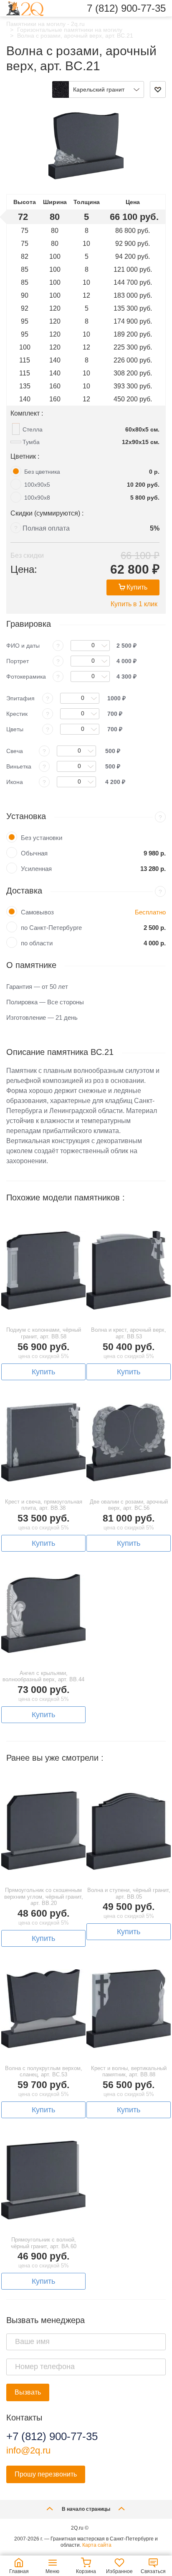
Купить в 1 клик (134, 604)
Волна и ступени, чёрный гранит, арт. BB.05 (129, 1893)
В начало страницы (86, 2509)
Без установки (42, 838)
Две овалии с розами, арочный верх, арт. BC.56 (129, 1505)
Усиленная (36, 869)
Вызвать (28, 2392)
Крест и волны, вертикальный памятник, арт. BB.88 (129, 2072)
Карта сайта (97, 2545)
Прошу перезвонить (46, 2474)
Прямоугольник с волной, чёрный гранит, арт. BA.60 (44, 2243)
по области (37, 943)
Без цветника (42, 472)
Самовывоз (37, 912)
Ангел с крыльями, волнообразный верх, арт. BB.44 (43, 1676)
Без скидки (27, 555)
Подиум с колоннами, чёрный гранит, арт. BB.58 (44, 1333)
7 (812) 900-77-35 (126, 8)
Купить (137, 587)
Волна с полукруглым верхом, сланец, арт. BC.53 (44, 2072)
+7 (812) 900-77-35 (52, 2436)
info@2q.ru (28, 2450)
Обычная (34, 853)
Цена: (24, 569)
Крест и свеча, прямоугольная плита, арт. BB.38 (44, 1505)
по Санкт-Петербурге (51, 928)
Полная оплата (46, 528)
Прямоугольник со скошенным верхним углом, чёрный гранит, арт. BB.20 (44, 1897)
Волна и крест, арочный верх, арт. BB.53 (129, 1333)
